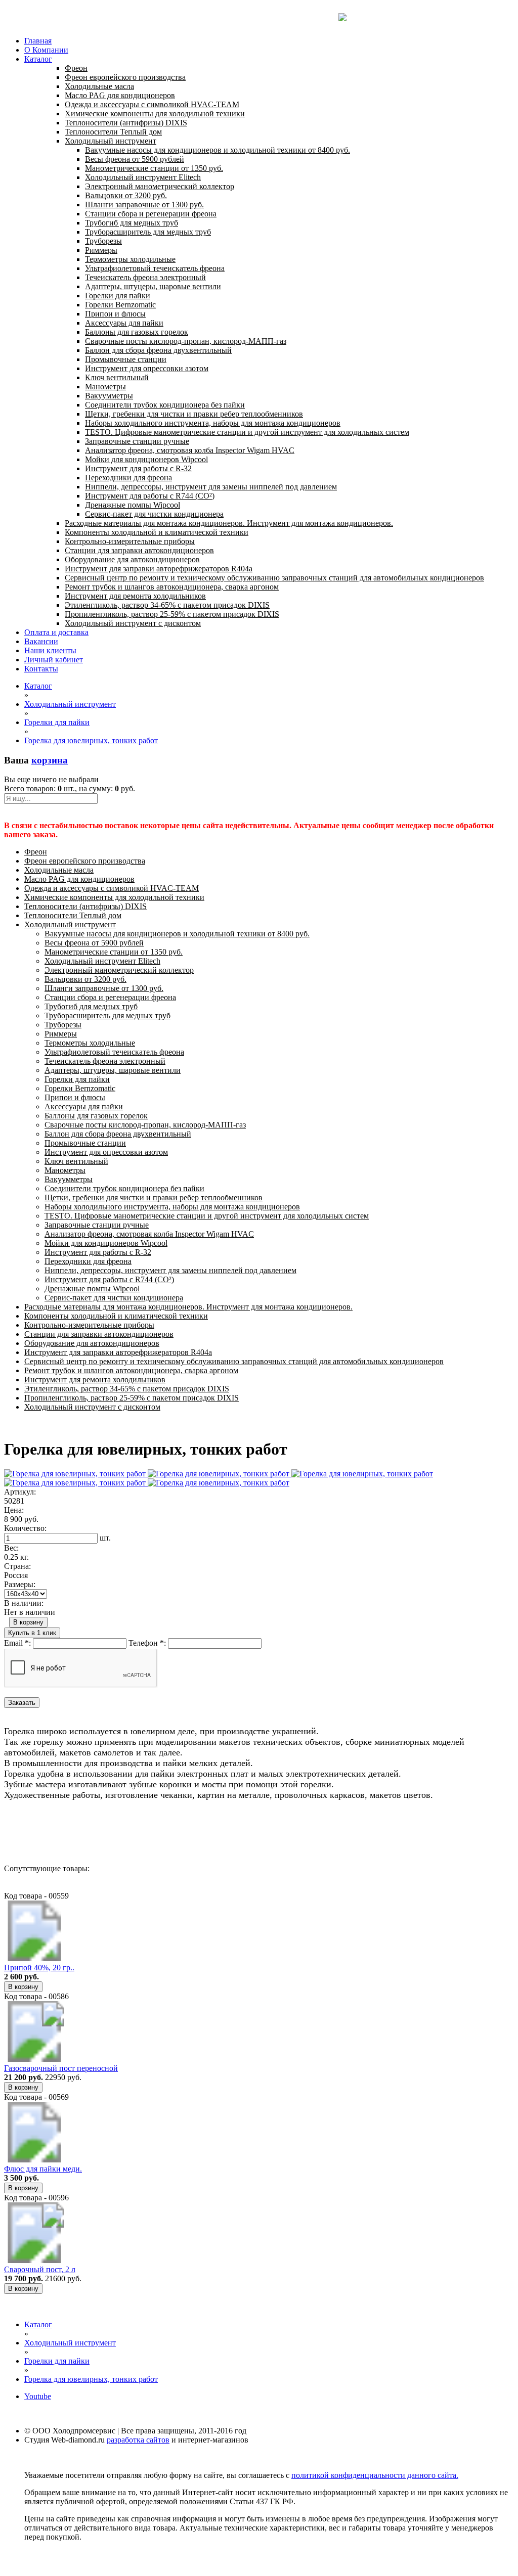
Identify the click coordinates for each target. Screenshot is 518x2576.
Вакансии (41, 641)
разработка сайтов (138, 2440)
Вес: (11, 1548)
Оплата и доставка (56, 632)
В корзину (28, 1622)
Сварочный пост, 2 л (40, 2269)
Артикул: (20, 1492)
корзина (50, 760)
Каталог (38, 59)
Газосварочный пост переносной (61, 2068)
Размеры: (20, 1584)
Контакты (41, 669)
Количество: (25, 1528)
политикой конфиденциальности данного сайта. (375, 2475)
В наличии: (24, 1603)
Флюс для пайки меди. (43, 2169)
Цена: (14, 1510)
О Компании (46, 50)
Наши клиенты (50, 650)
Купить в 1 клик (32, 1633)
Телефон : (147, 1643)
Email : (17, 1643)
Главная (38, 41)
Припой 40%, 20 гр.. (39, 1968)
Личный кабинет (54, 660)
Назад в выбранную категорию (58, 1832)
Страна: (17, 1566)
